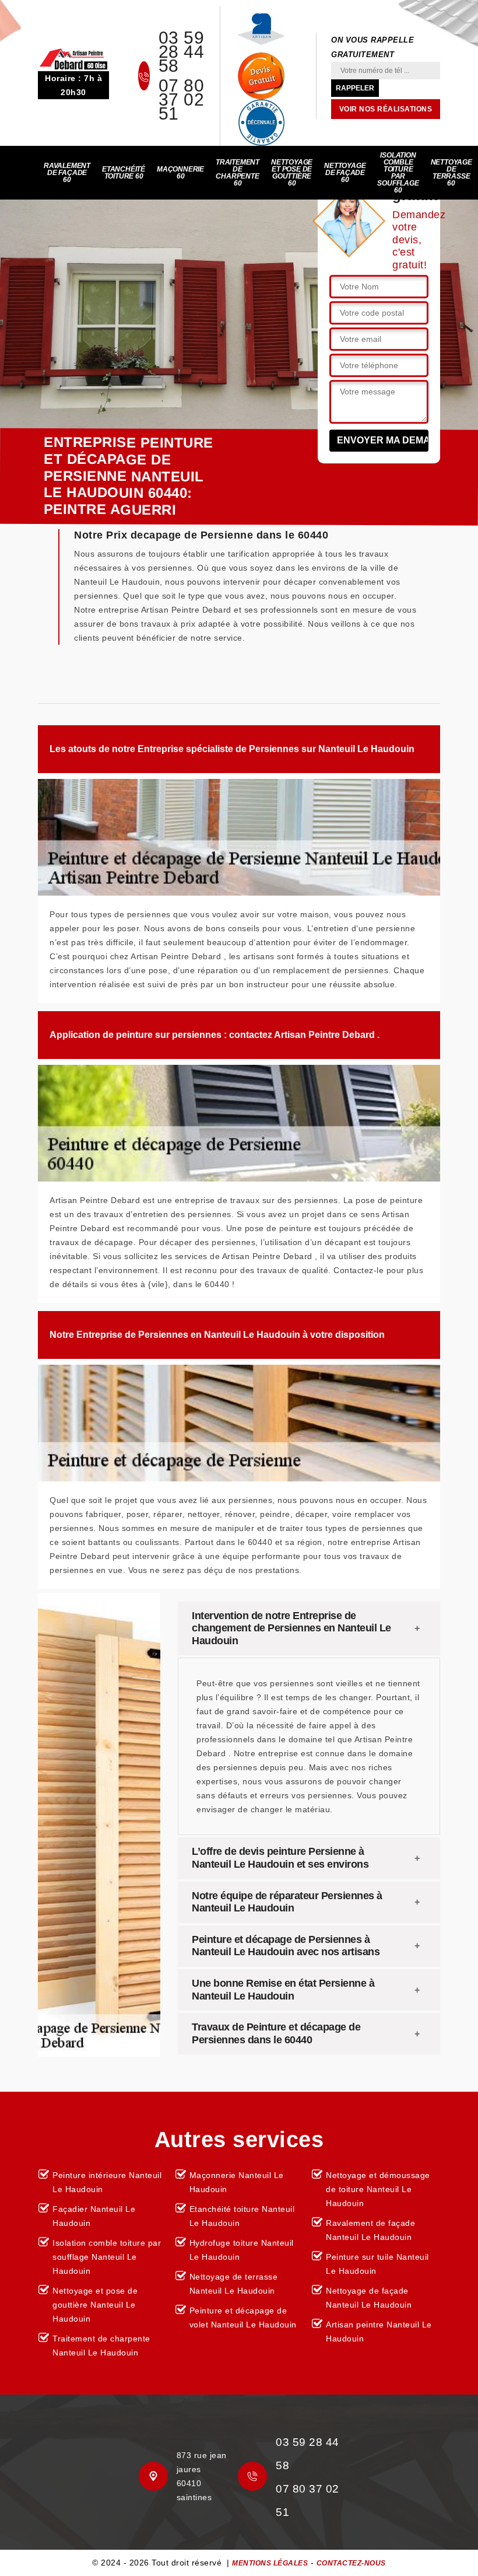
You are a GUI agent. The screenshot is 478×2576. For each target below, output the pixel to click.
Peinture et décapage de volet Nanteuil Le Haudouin (243, 2318)
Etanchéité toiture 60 (124, 173)
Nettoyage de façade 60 (345, 173)
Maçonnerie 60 (180, 173)
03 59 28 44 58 (182, 52)
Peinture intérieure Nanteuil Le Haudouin (107, 2182)
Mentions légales (270, 2563)
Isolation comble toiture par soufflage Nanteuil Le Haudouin (107, 2257)
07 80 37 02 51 (182, 100)
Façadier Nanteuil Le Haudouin (94, 2216)
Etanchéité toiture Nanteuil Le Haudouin (242, 2216)
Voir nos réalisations (386, 109)
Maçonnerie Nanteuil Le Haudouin (237, 2182)
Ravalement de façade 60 (67, 173)
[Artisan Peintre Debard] (73, 58)
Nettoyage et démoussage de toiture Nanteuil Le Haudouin (378, 2189)
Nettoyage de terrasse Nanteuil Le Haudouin (234, 2284)
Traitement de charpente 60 (238, 173)
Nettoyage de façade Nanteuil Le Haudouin (369, 2298)
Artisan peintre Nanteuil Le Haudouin (379, 2332)
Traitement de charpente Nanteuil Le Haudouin (101, 2346)
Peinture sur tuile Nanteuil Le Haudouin (377, 2264)
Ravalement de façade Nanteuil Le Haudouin (370, 2230)
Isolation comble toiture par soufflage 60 (398, 173)
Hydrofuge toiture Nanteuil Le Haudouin (242, 2250)
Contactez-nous (351, 2563)
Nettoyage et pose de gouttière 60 (292, 173)
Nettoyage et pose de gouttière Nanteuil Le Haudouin (95, 2305)
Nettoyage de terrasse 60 (451, 173)
